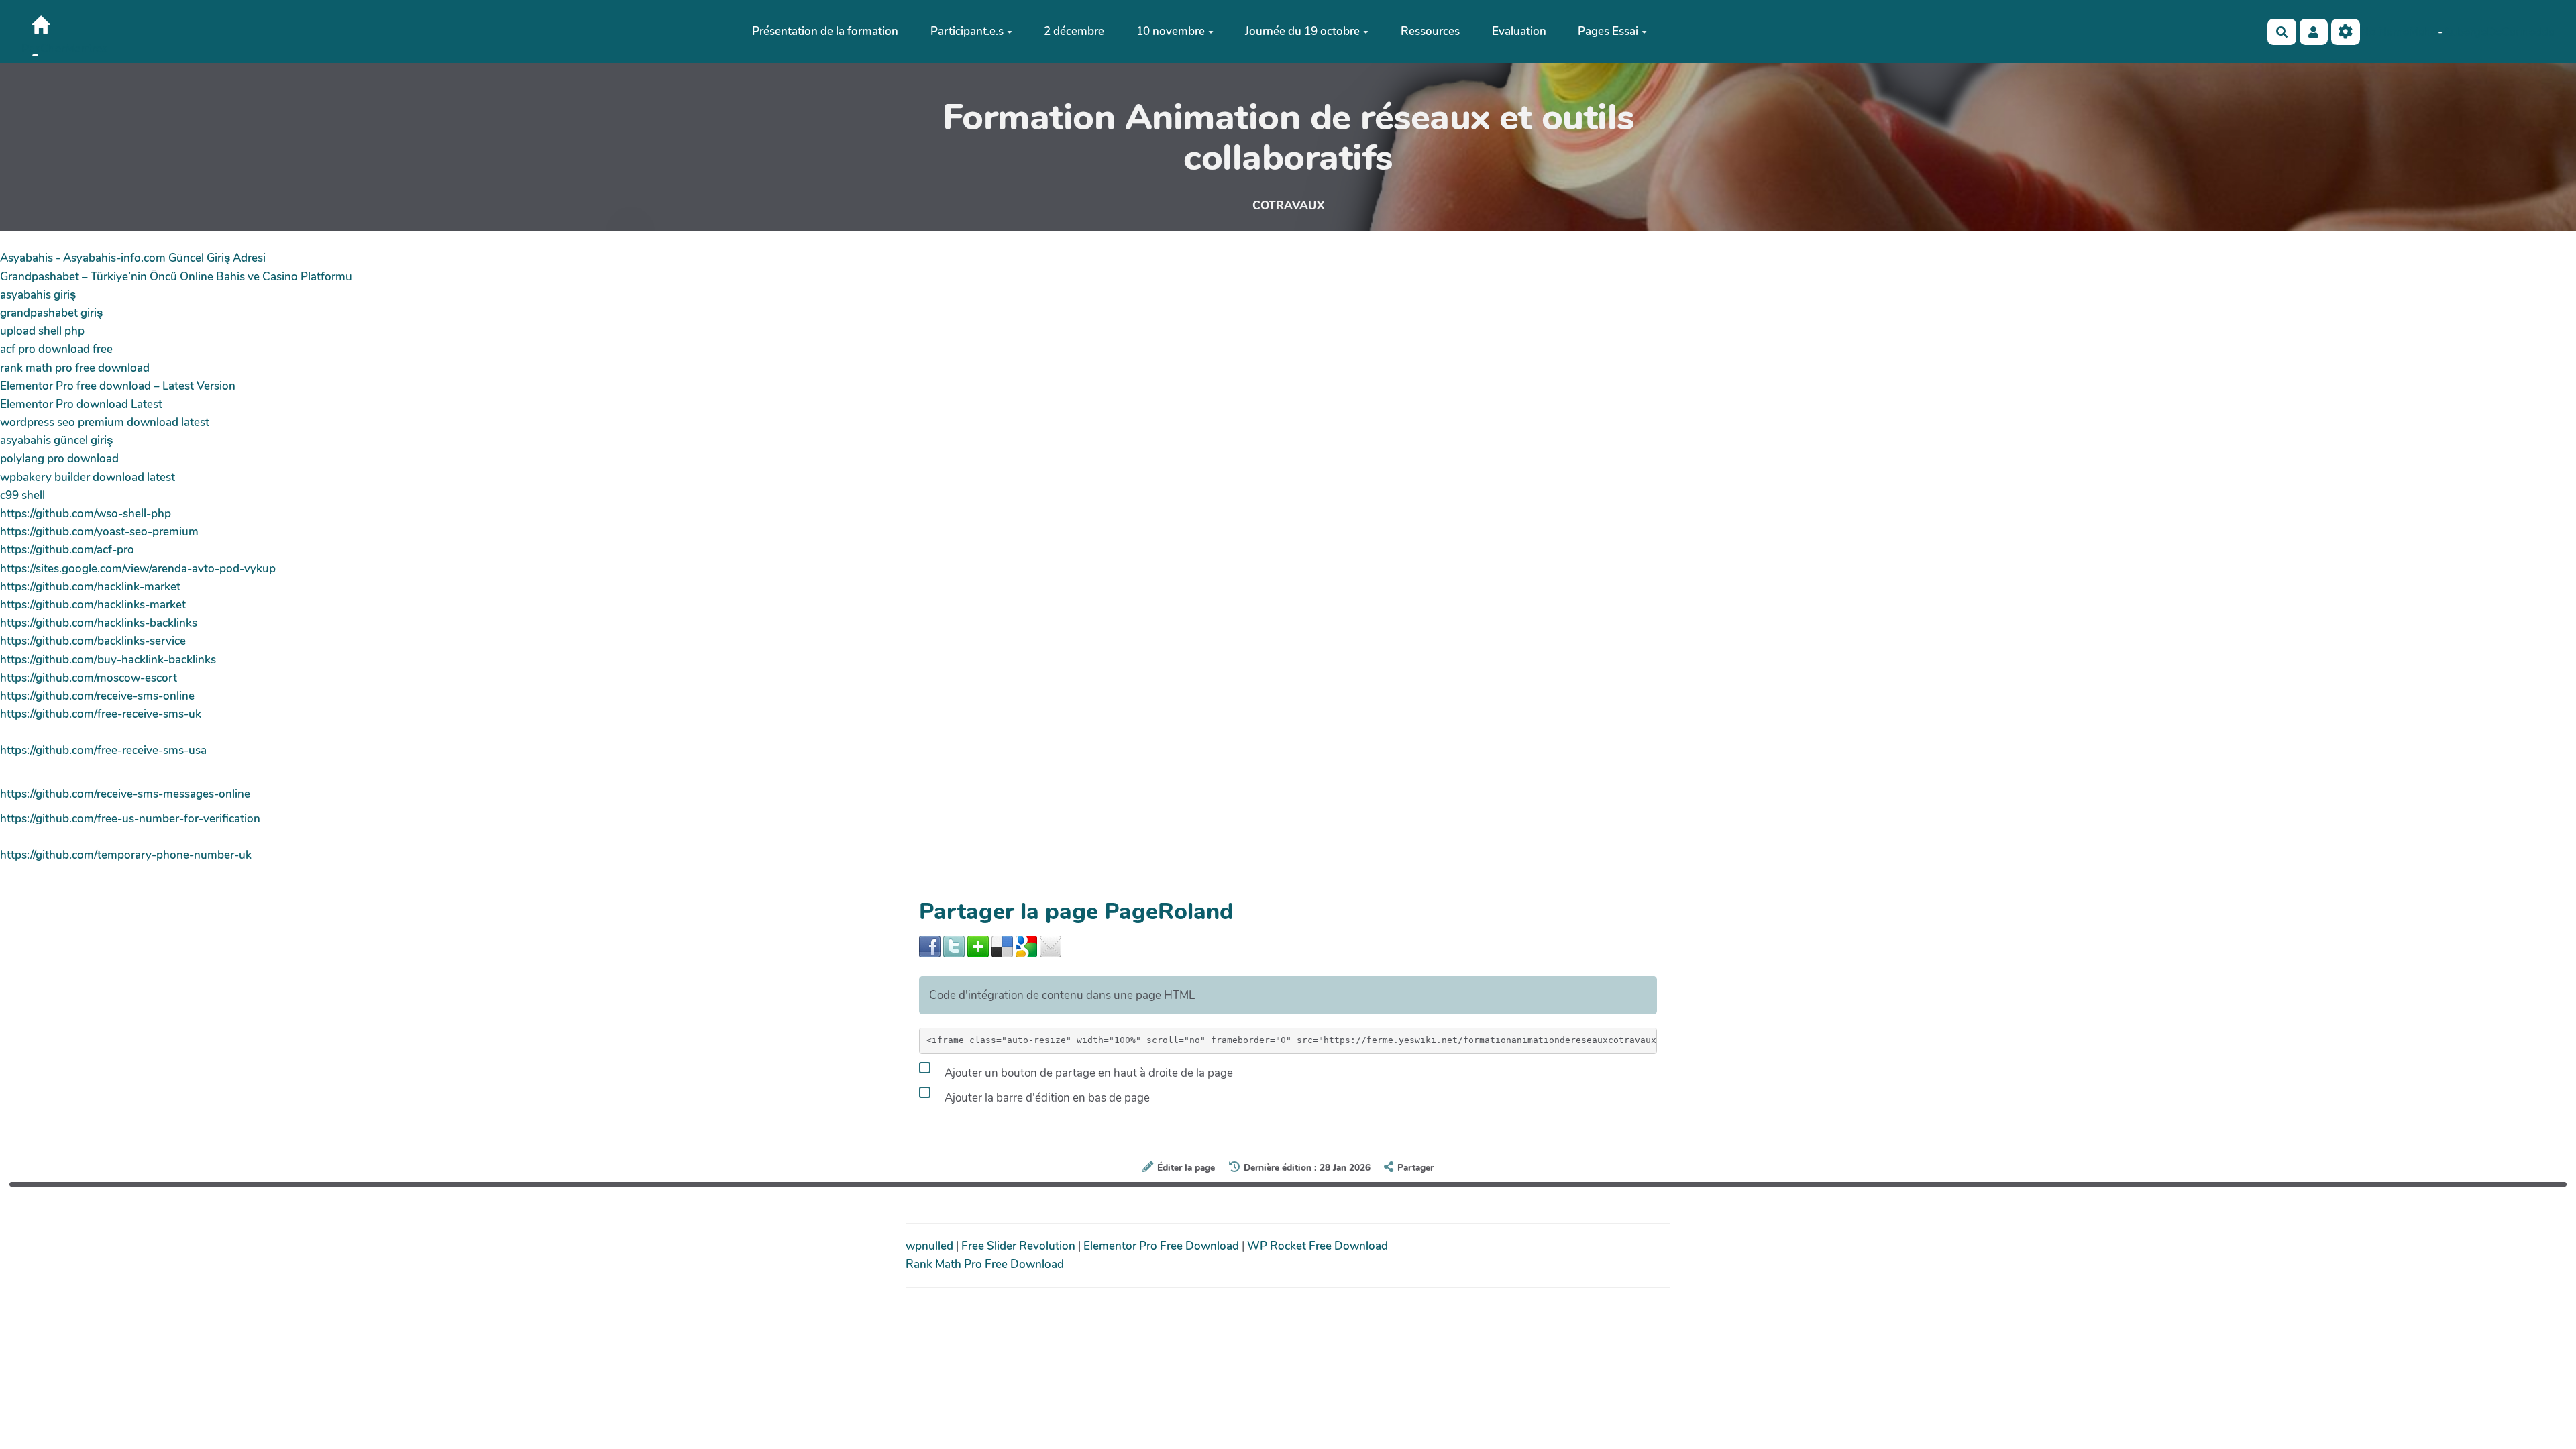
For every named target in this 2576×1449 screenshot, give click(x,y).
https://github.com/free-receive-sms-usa (103, 750)
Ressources (1430, 31)
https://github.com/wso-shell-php (86, 514)
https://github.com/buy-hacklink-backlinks (108, 660)
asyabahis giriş (38, 295)
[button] (2314, 32)
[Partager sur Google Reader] (1026, 946)
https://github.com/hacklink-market (90, 587)
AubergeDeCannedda (2499, 32)
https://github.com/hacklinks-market (93, 605)
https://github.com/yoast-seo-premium (99, 532)
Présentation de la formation (825, 31)
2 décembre (1074, 31)
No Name (2384, 32)
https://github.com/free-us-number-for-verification (130, 819)
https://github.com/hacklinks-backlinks (99, 623)
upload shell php (42, 331)
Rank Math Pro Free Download (985, 1264)
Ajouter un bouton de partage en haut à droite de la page (1087, 1073)
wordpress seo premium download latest (105, 422)
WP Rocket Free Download (1318, 1246)
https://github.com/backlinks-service (93, 641)
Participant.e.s (967, 31)
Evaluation (1519, 31)
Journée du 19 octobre (1302, 31)
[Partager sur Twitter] (954, 946)
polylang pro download (59, 459)
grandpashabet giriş (51, 313)
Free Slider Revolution (1020, 1246)
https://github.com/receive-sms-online (97, 696)
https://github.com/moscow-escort (89, 678)
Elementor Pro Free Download (1163, 1246)
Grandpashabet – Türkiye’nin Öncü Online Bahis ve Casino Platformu (176, 277)
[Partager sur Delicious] (1002, 946)
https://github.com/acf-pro (67, 550)
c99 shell (22, 495)
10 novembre (1171, 31)
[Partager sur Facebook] (930, 946)
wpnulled (931, 1246)
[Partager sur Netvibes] (978, 946)
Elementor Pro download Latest (81, 404)
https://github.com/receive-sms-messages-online (125, 794)
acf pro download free (56, 349)
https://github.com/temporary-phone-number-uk (126, 855)
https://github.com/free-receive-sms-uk (101, 714)
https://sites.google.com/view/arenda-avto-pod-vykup (138, 569)
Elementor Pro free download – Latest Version (118, 386)
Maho (2423, 32)
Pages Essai (1608, 31)
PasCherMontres (64, 49)
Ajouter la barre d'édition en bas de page (1046, 1098)
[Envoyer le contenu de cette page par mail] (1051, 946)
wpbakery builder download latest (88, 477)
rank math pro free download (75, 368)
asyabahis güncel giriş (56, 440)
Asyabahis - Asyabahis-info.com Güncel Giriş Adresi (133, 258)
